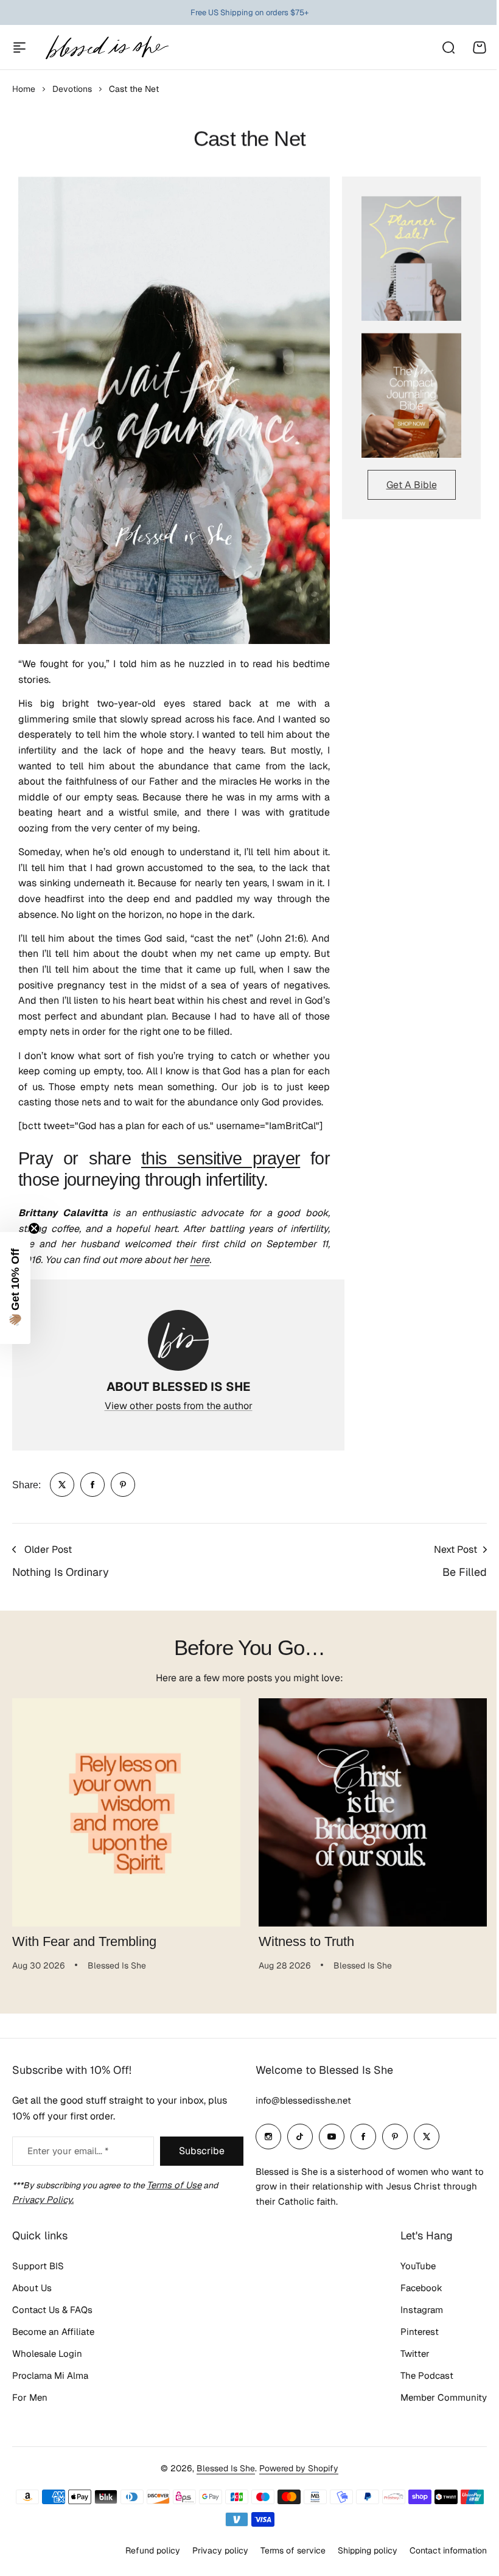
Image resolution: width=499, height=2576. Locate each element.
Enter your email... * (68, 2151)
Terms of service (293, 2550)
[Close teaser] (34, 1228)
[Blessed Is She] (106, 47)
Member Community (444, 2397)
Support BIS (38, 2266)
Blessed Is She (226, 2468)
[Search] (448, 47)
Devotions (72, 89)
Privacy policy (220, 2550)
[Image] (411, 258)
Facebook (421, 2288)
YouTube (418, 2266)
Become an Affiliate (53, 2332)
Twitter (415, 2354)
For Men (30, 2397)
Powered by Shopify (299, 2468)
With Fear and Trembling (84, 1941)
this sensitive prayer (221, 1158)
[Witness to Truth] (373, 1812)
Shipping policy (368, 2550)
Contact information (448, 2550)
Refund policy (153, 2550)
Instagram (422, 2310)
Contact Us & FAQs (52, 2310)
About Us (32, 2288)
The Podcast (427, 2375)
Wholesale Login (47, 2354)
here (200, 1260)
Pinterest (420, 2332)
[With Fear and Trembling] (126, 1812)
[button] (15, 1288)
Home (24, 89)
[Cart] (480, 47)
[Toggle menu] (19, 47)
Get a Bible (412, 485)
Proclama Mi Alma (50, 2375)
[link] (62, 1485)
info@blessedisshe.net (303, 2100)
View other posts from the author (179, 1406)
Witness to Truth (306, 1941)
